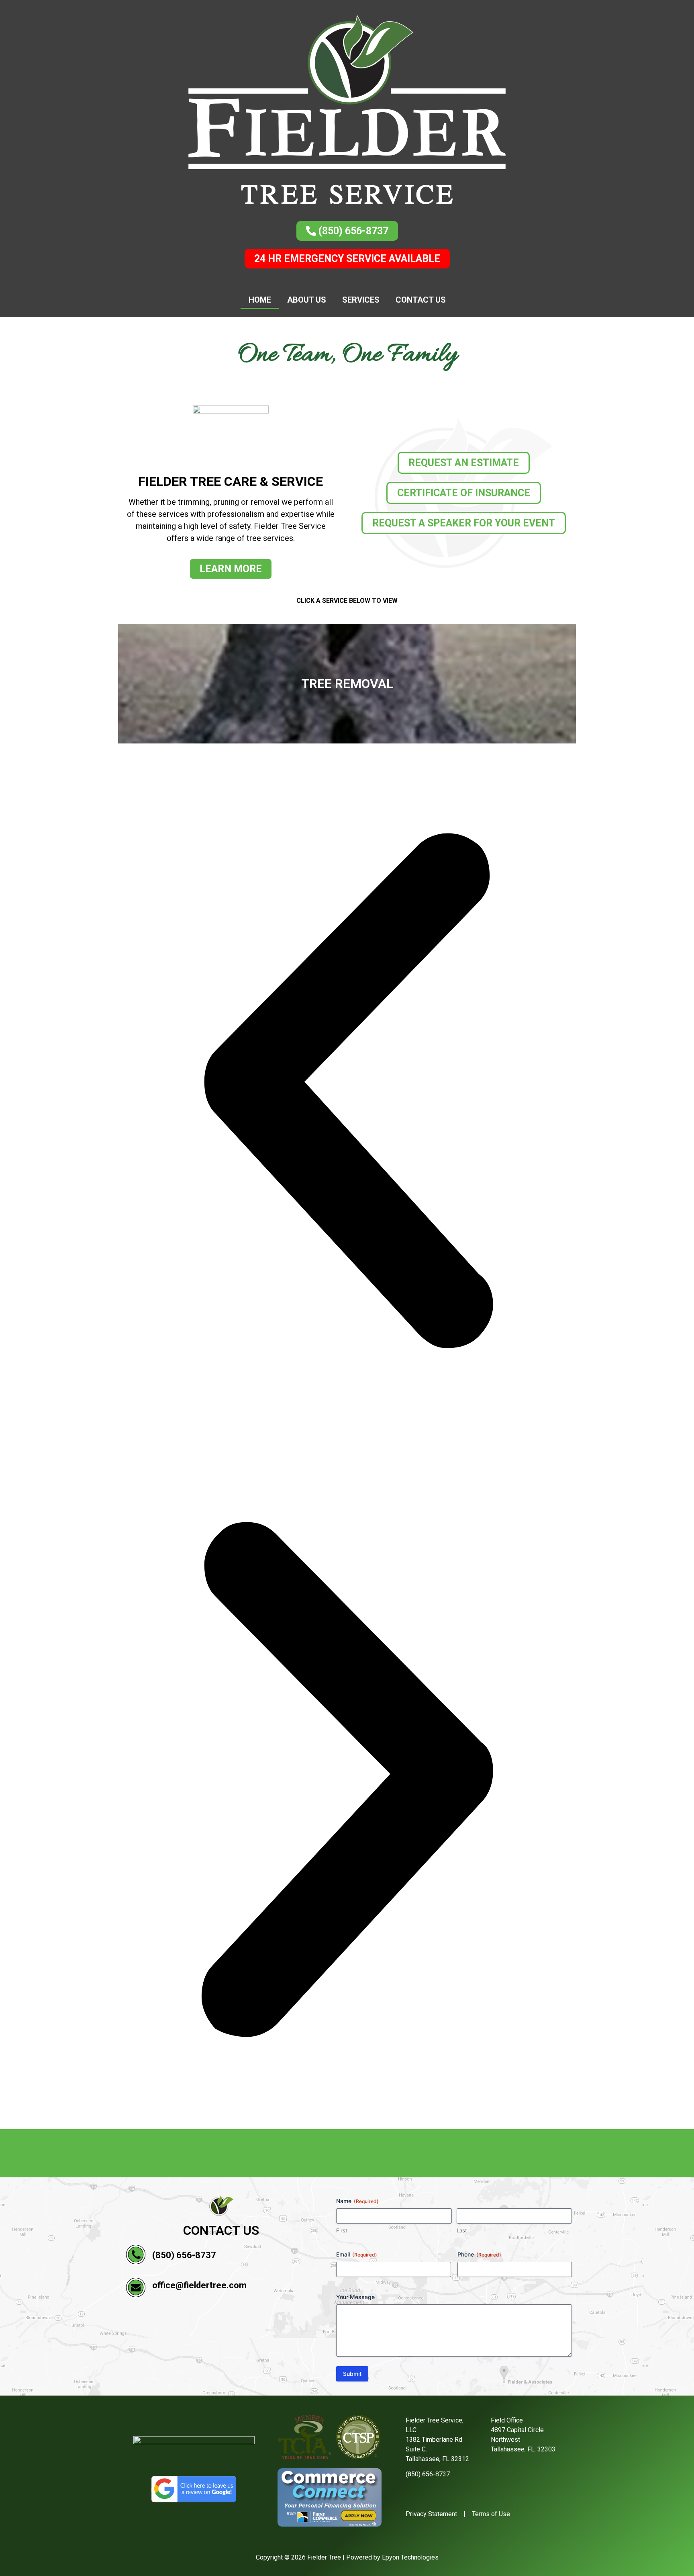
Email (357, 2254)
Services (361, 300)
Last (462, 2230)
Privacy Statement (431, 2514)
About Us (307, 300)
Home (260, 300)
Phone (479, 2254)
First (342, 2230)
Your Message (355, 2297)
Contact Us (421, 300)
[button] (347, 1092)
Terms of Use (491, 2514)
